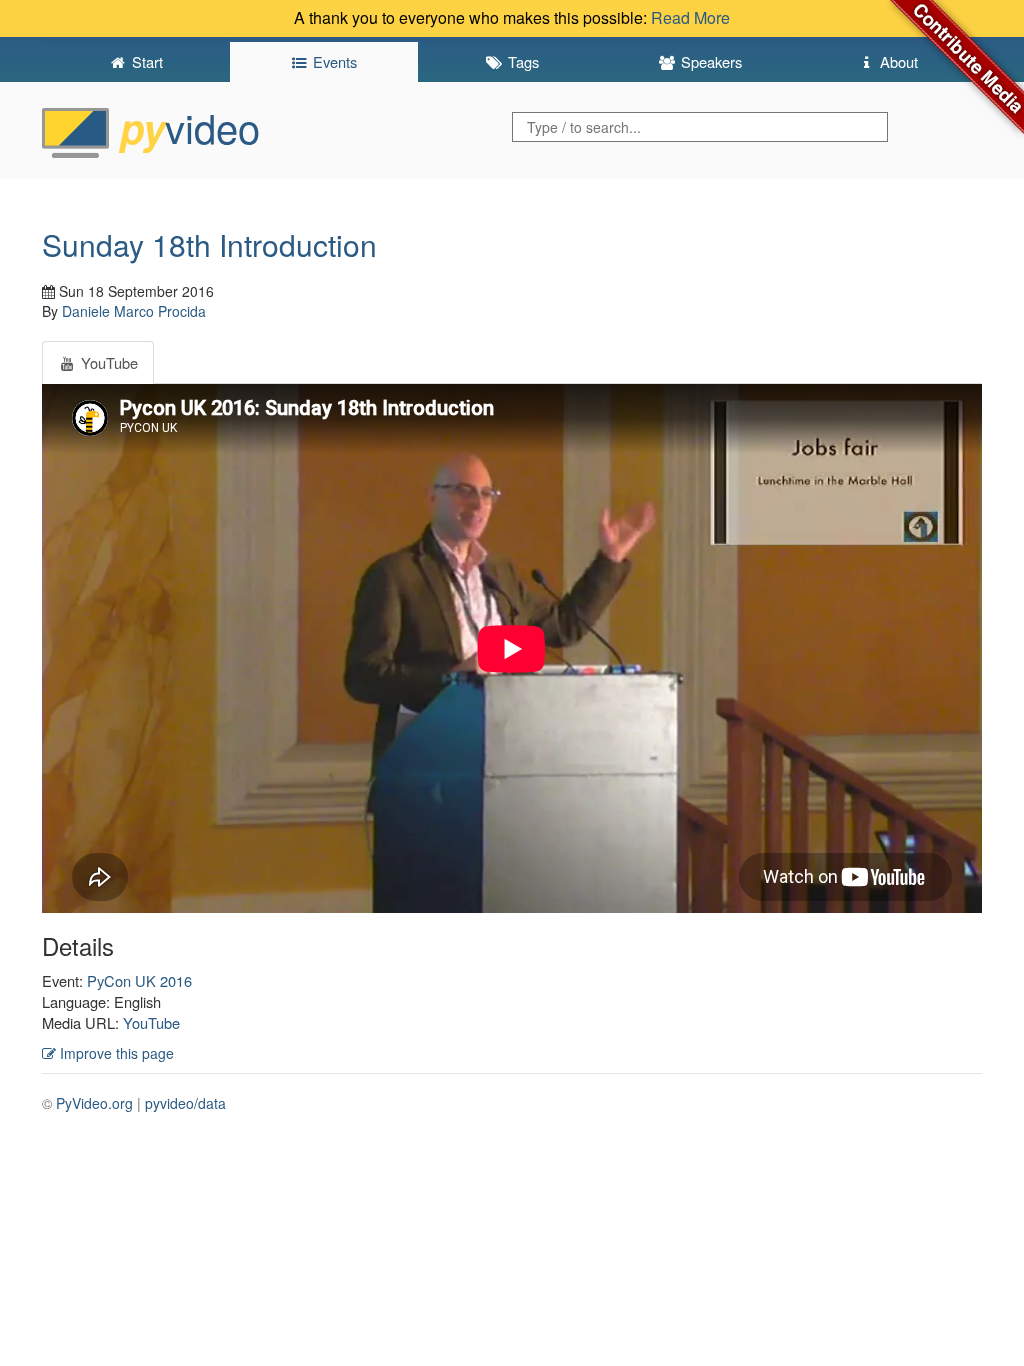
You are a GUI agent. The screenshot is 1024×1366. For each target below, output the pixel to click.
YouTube (151, 1022)
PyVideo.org (94, 1103)
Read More (690, 17)
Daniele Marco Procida (134, 311)
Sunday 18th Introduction (209, 244)
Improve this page (115, 1053)
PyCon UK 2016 (139, 980)
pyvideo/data (185, 1103)
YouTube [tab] (107, 362)
